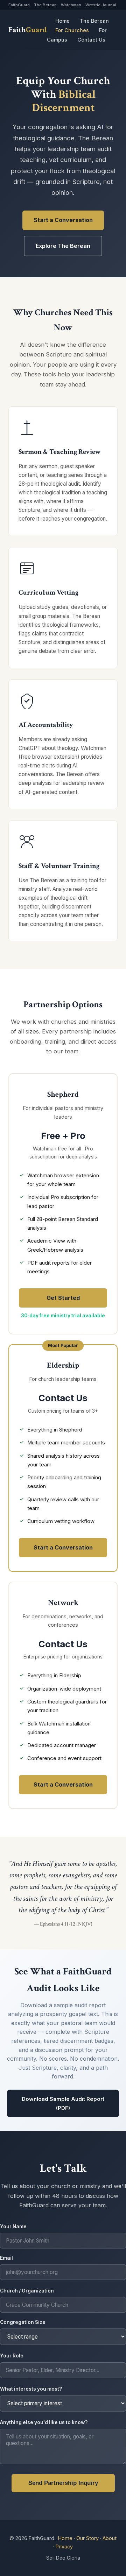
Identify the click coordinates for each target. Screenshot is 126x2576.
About (110, 2538)
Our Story (87, 2538)
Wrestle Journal (101, 5)
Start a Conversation (63, 220)
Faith (28, 30)
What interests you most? (31, 2389)
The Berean (45, 5)
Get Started (63, 1298)
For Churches (72, 30)
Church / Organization (27, 2291)
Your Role (12, 2356)
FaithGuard (19, 5)
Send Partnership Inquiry (63, 2483)
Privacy (64, 2546)
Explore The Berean (63, 246)
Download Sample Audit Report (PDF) (63, 2103)
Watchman (71, 5)
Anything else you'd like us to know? (44, 2422)
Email (6, 2258)
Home (62, 21)
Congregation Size (23, 2322)
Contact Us (91, 40)
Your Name (13, 2227)
